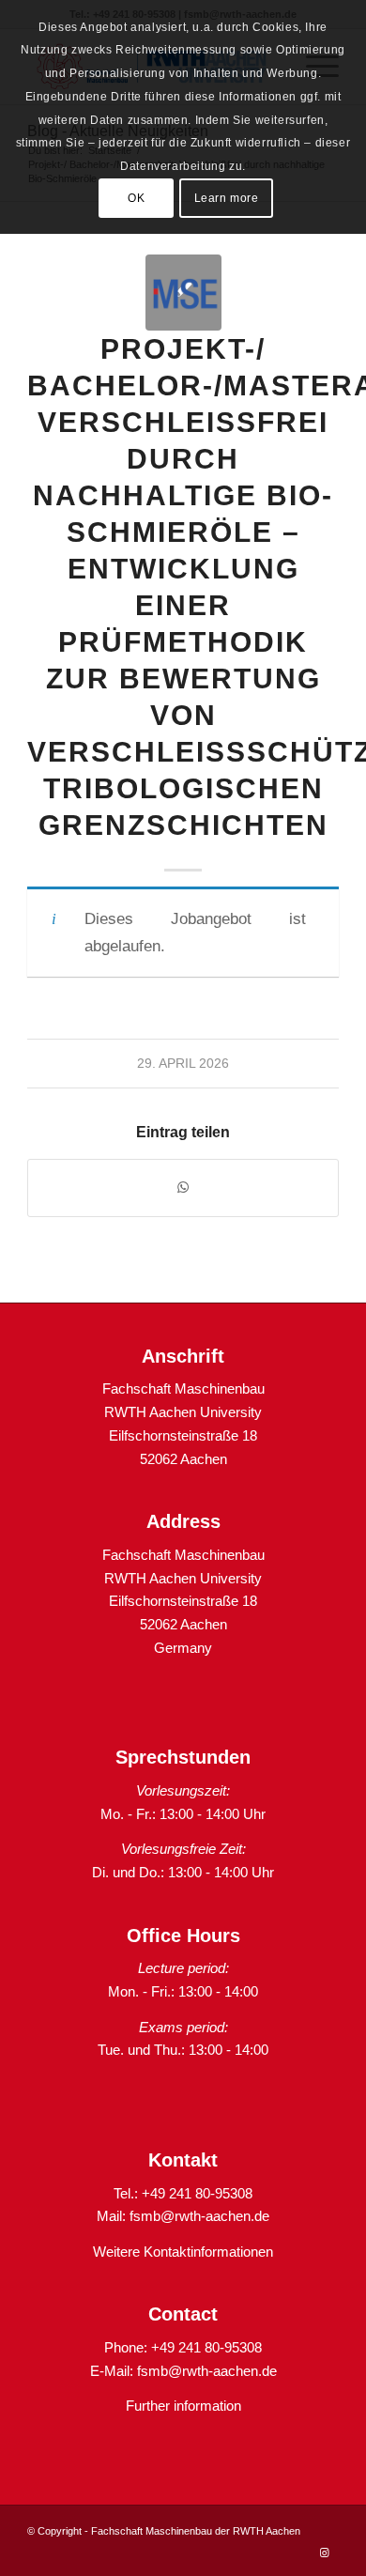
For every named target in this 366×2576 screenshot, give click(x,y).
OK (136, 198)
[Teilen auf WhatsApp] (183, 1188)
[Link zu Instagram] (325, 2553)
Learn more (227, 198)
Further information (183, 2406)
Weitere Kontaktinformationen (183, 2252)
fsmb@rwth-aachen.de (199, 2216)
